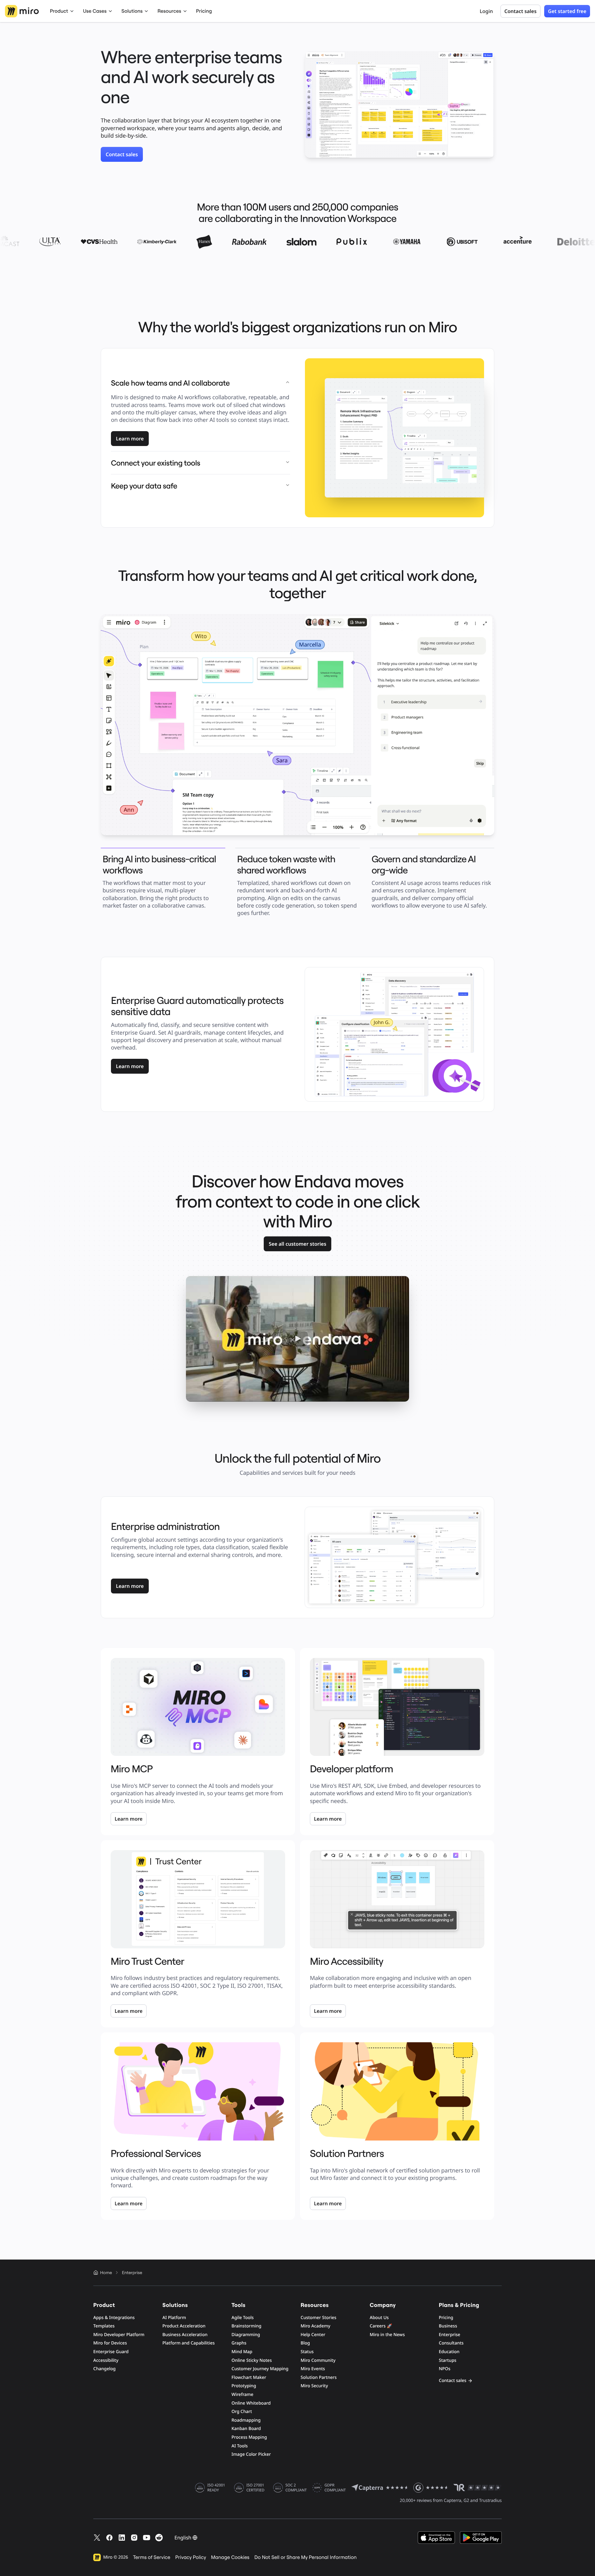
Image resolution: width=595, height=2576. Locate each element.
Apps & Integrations (114, 2318)
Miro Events (313, 2369)
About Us (379, 2318)
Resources (169, 11)
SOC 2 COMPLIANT (296, 2488)
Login (486, 11)
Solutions (132, 11)
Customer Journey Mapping (260, 2369)
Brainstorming (247, 2326)
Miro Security (314, 2386)
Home (106, 2273)
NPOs (445, 2369)
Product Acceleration (184, 2326)
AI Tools (240, 2446)
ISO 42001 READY (216, 2488)
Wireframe (242, 2395)
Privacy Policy (191, 2557)
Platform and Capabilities (189, 2343)
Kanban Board (246, 2429)
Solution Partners (319, 2377)
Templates (104, 2326)
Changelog (104, 2369)
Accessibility (106, 2360)
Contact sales (122, 154)
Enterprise (450, 2335)
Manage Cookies (230, 2557)
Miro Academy (315, 2326)
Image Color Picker (251, 2454)
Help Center (313, 2335)
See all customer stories (297, 1244)
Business (448, 2326)
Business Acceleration (185, 2335)
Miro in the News (387, 2335)
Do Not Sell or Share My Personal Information (306, 2557)
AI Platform (174, 2318)
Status (307, 2352)
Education (449, 2352)
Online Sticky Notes (252, 2360)
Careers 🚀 (381, 2326)
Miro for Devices (110, 2343)
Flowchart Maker (249, 2377)
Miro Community (318, 2360)
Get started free (567, 11)
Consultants (451, 2343)
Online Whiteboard (251, 2403)
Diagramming (246, 2335)
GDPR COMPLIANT (335, 2488)
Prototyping (244, 2386)
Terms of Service (152, 2557)
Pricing (204, 11)
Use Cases (95, 11)
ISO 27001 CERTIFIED (255, 2488)
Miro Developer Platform (119, 2335)
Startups (448, 2360)
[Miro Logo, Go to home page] (22, 11)
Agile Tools (243, 2318)
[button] (297, 1339)
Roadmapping (246, 2420)
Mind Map (242, 2352)
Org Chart (242, 2412)
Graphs (239, 2343)
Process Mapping (249, 2437)
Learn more (130, 439)
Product (59, 11)
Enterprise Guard (111, 2352)
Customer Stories (318, 2318)
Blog (305, 2343)
